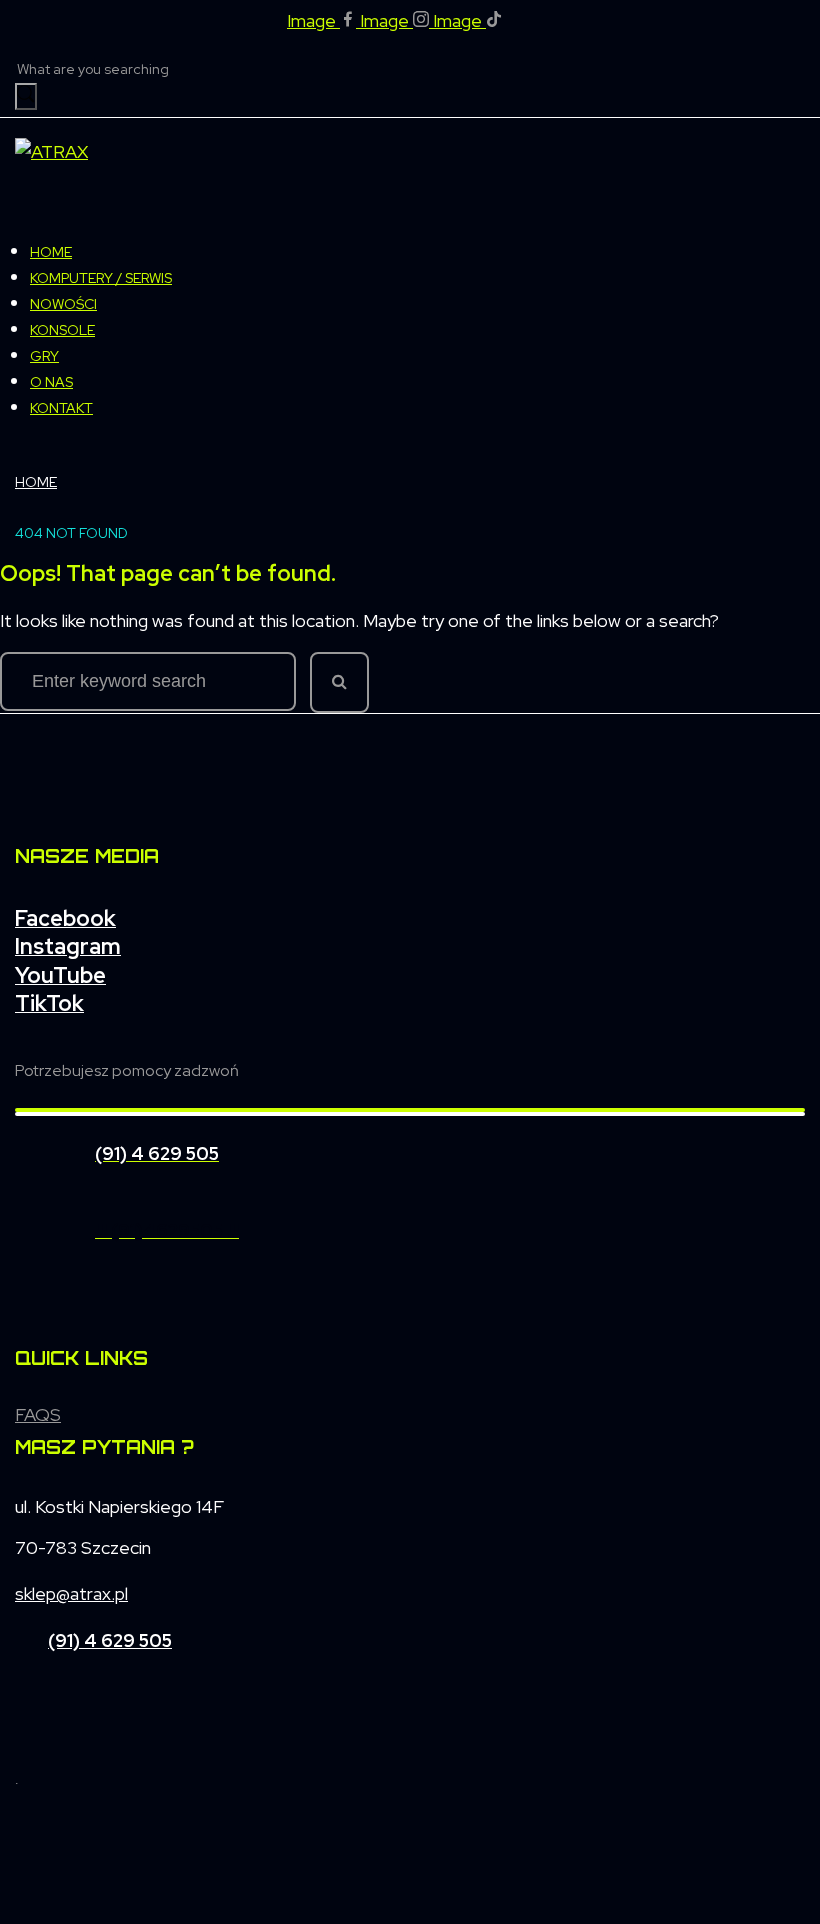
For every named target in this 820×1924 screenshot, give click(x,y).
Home (36, 482)
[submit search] (26, 96)
